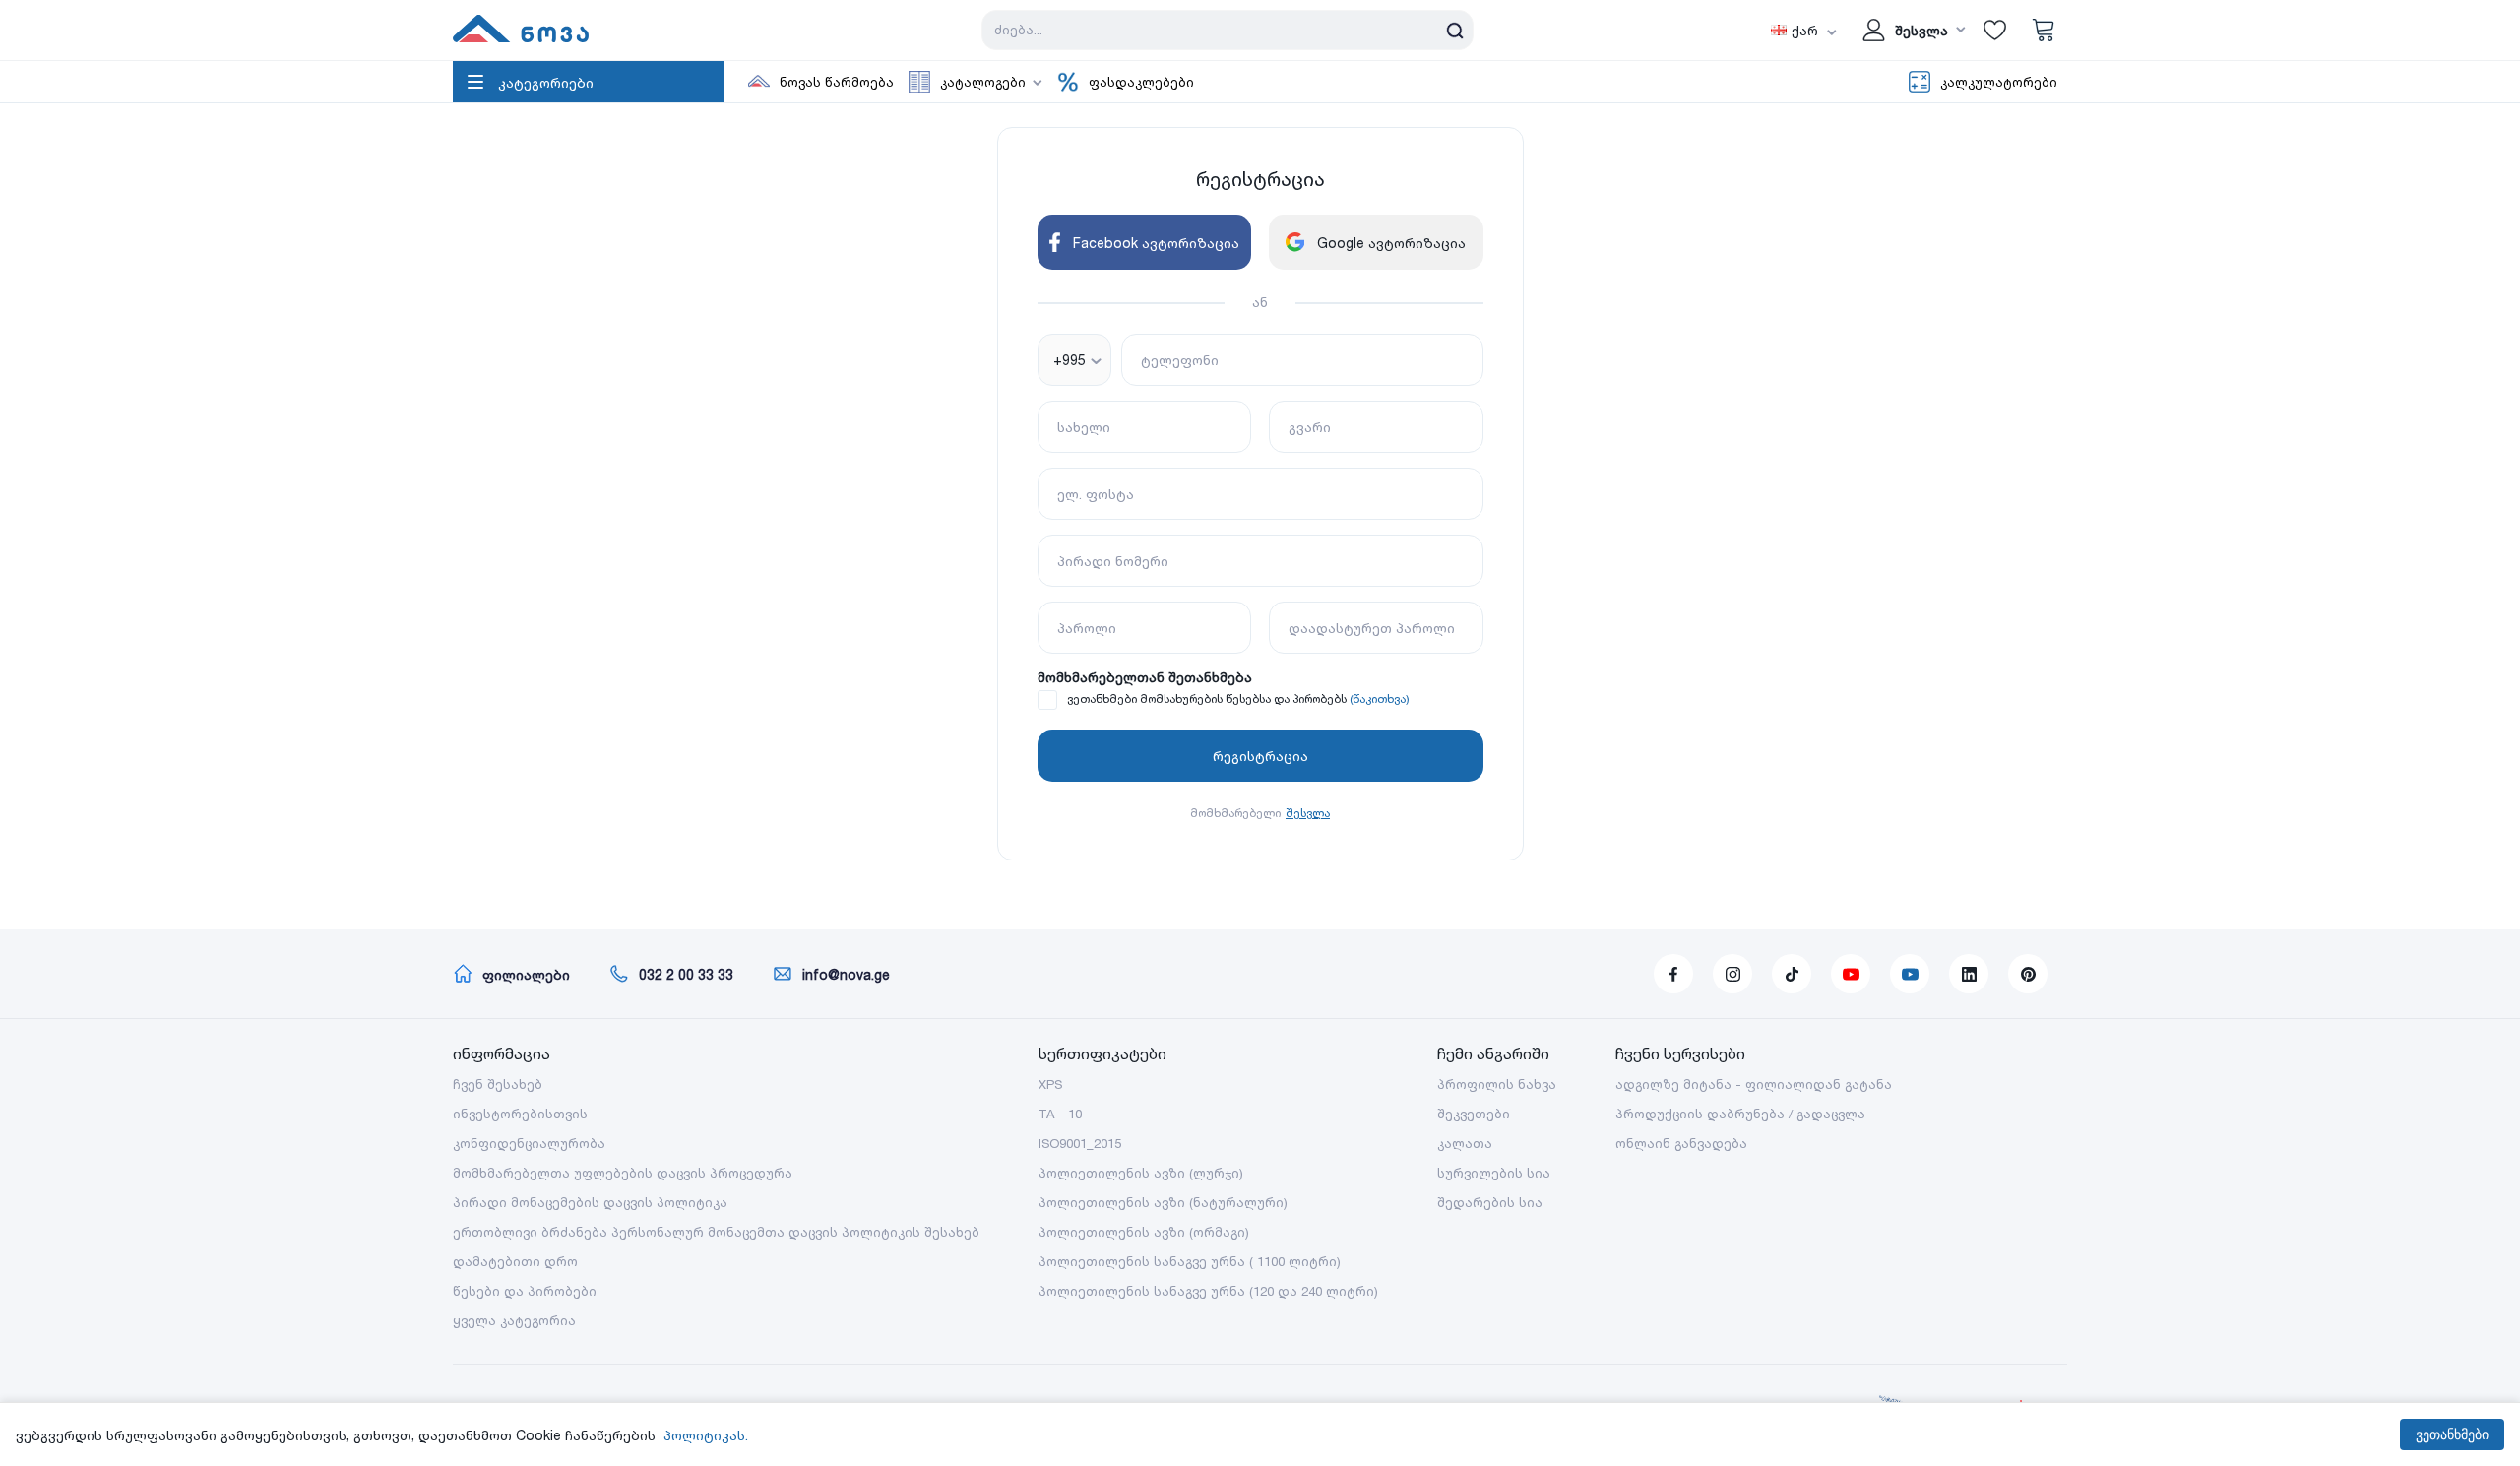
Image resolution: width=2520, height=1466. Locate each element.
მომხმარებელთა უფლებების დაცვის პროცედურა (623, 1173)
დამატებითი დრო (515, 1261)
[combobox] (1074, 360)
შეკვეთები (1474, 1114)
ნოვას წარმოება (837, 82)
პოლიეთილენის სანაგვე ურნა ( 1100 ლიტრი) (1190, 1261)
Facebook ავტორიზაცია (1156, 243)
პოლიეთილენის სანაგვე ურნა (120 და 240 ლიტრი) (1208, 1291)
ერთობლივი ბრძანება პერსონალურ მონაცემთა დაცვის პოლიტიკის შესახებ (716, 1232)
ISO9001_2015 (1080, 1143)
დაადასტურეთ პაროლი (1372, 628)
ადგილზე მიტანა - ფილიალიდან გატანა (1754, 1084)
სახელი (1084, 427)
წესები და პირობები (525, 1291)
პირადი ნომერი (1113, 561)
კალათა (1465, 1143)
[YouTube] (1851, 974)
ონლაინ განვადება (1681, 1143)
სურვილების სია (1494, 1173)
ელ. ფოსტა (1096, 494)
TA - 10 (1060, 1114)
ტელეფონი (1180, 360)
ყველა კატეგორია (514, 1320)
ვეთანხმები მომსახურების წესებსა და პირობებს (1207, 699)
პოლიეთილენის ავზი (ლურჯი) (1141, 1173)
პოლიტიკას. (706, 1435)
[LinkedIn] (1969, 974)
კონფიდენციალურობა (529, 1143)
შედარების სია (1490, 1202)
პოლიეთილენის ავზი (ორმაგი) (1144, 1232)
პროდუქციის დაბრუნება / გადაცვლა (1740, 1114)
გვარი (1310, 427)
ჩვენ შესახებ (498, 1084)
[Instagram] (1732, 974)
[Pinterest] (2028, 974)
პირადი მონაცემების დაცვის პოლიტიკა (590, 1202)
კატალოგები (983, 82)
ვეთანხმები (2452, 1434)
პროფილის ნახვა (1497, 1084)
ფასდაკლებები (1141, 82)
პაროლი (1087, 628)
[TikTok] (1792, 974)
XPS (1050, 1084)
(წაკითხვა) (1380, 699)
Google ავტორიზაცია (1391, 243)
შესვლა (1308, 813)
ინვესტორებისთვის (520, 1114)
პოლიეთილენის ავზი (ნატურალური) (1163, 1202)
